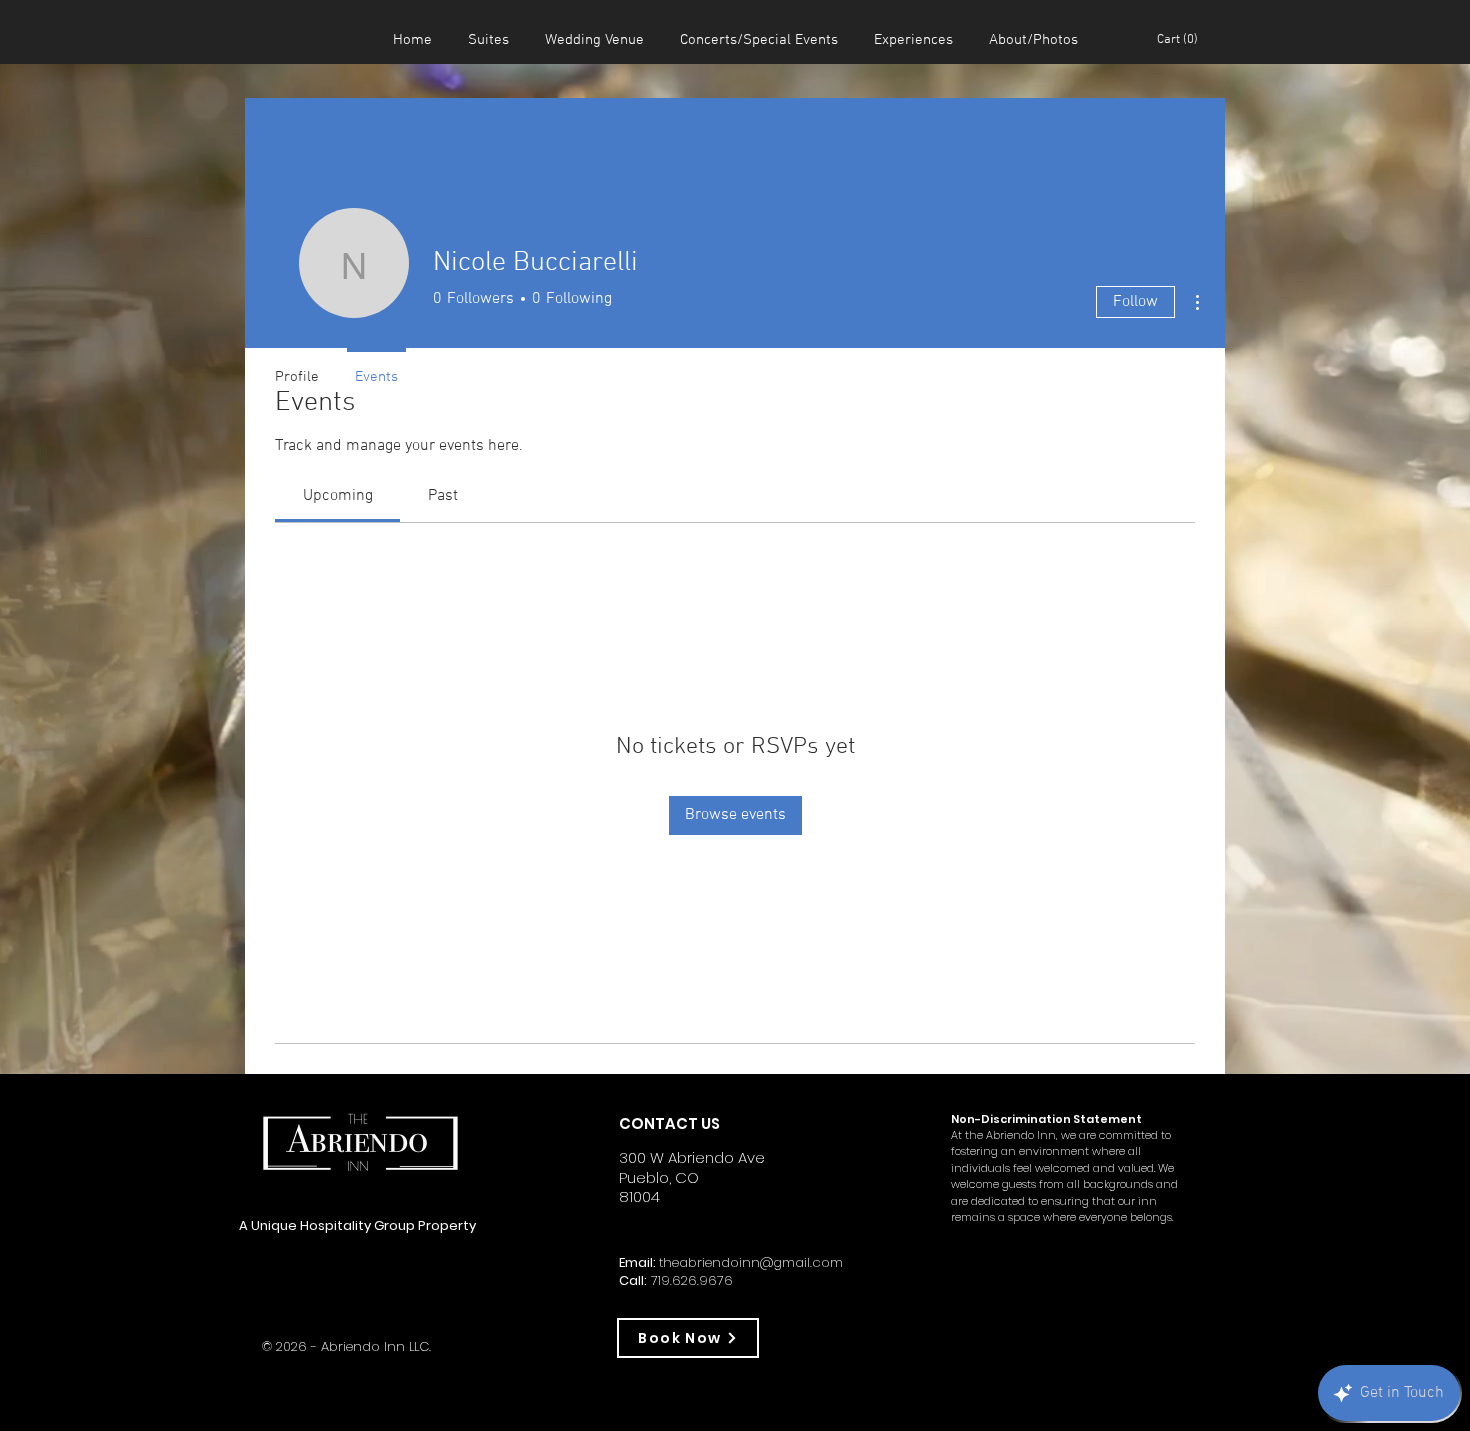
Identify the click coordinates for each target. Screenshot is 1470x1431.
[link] (338, 496)
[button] (1181, 38)
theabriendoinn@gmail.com (751, 1262)
